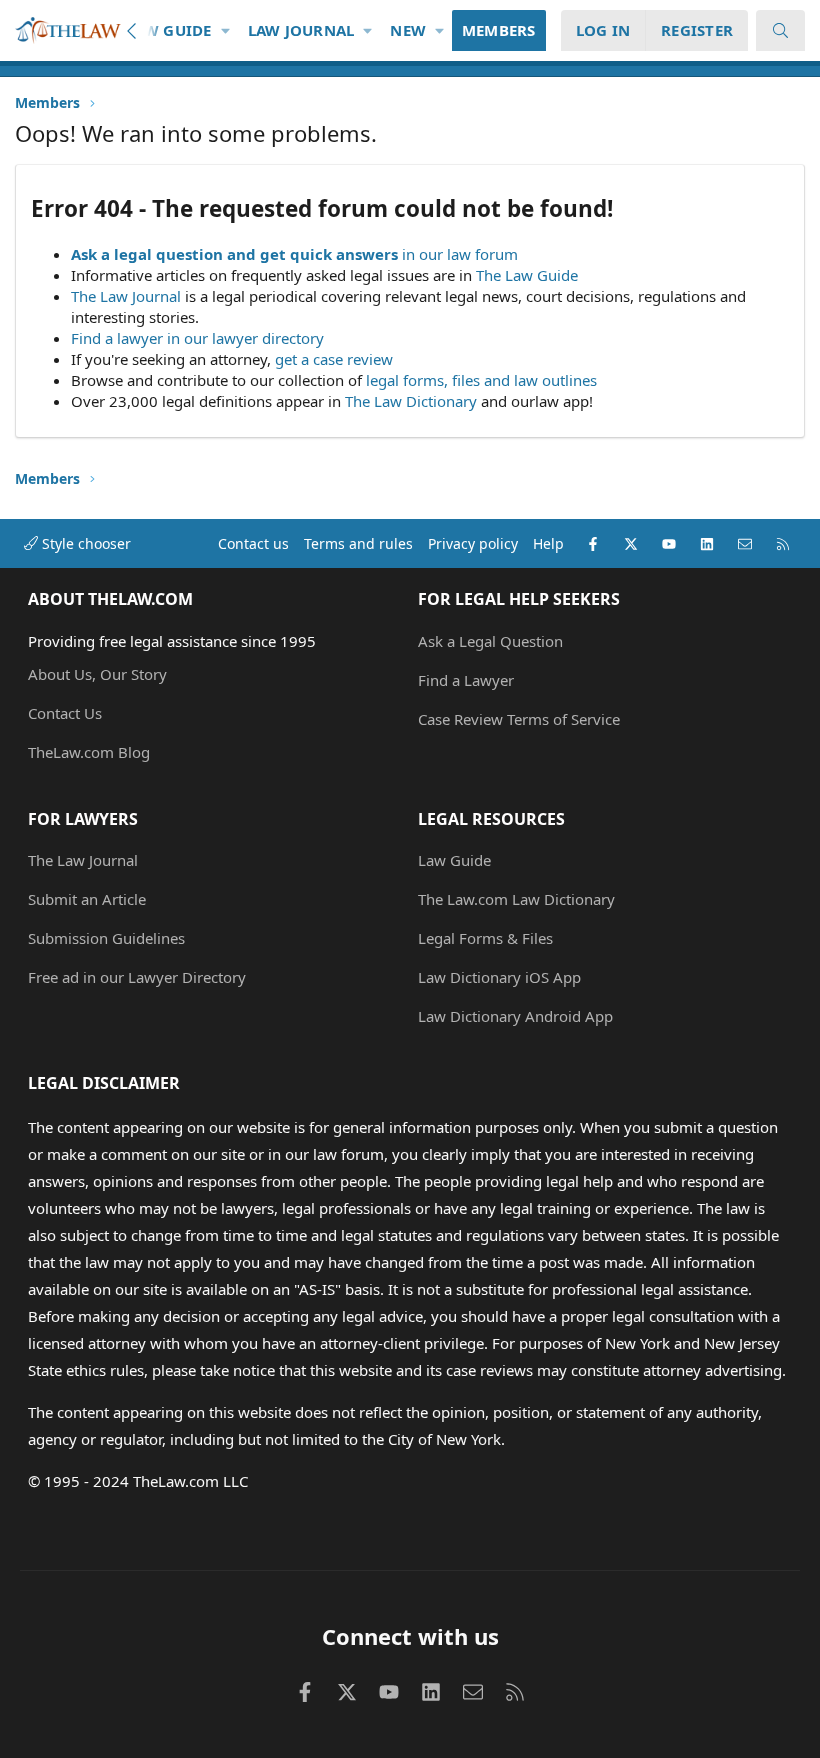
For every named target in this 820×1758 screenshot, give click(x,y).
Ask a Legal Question (490, 641)
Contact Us (65, 713)
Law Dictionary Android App (515, 1016)
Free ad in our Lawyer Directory (137, 977)
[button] (225, 30)
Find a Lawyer (466, 680)
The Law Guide (527, 275)
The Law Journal (126, 296)
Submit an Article (87, 899)
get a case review (334, 359)
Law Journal (301, 30)
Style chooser (84, 543)
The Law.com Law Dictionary (516, 899)
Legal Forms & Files (485, 938)
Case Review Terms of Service (519, 719)
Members (499, 30)
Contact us (253, 543)
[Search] (780, 30)
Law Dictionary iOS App (499, 977)
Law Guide (168, 30)
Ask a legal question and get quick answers (234, 254)
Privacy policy (473, 543)
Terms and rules (358, 543)
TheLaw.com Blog (89, 752)
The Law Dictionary (411, 401)
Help (548, 543)
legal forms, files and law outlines (481, 380)
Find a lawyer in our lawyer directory (197, 338)
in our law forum (460, 254)
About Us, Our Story (97, 674)
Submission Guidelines (106, 938)
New (408, 30)
